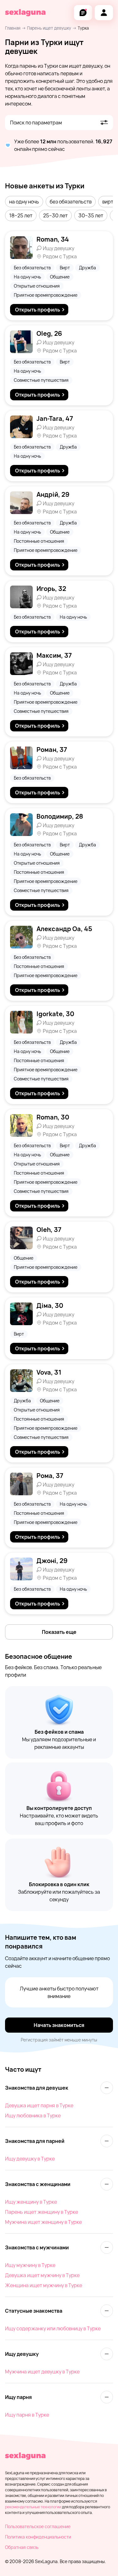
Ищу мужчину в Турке (30, 2265)
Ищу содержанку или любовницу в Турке (53, 2328)
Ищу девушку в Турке (30, 2159)
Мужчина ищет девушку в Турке (42, 2372)
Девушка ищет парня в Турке (39, 2105)
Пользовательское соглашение (38, 2526)
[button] (24, 202)
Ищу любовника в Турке (33, 2115)
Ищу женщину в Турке (31, 2202)
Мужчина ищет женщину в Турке (43, 2222)
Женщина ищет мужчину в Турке (44, 2285)
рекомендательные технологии (33, 2507)
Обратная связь (22, 2547)
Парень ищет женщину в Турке (42, 2212)
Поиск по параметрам (36, 123)
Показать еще (59, 1632)
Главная (13, 28)
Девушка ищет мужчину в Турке (42, 2275)
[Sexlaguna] (25, 13)
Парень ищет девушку (49, 28)
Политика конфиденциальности (38, 2537)
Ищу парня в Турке (27, 2415)
